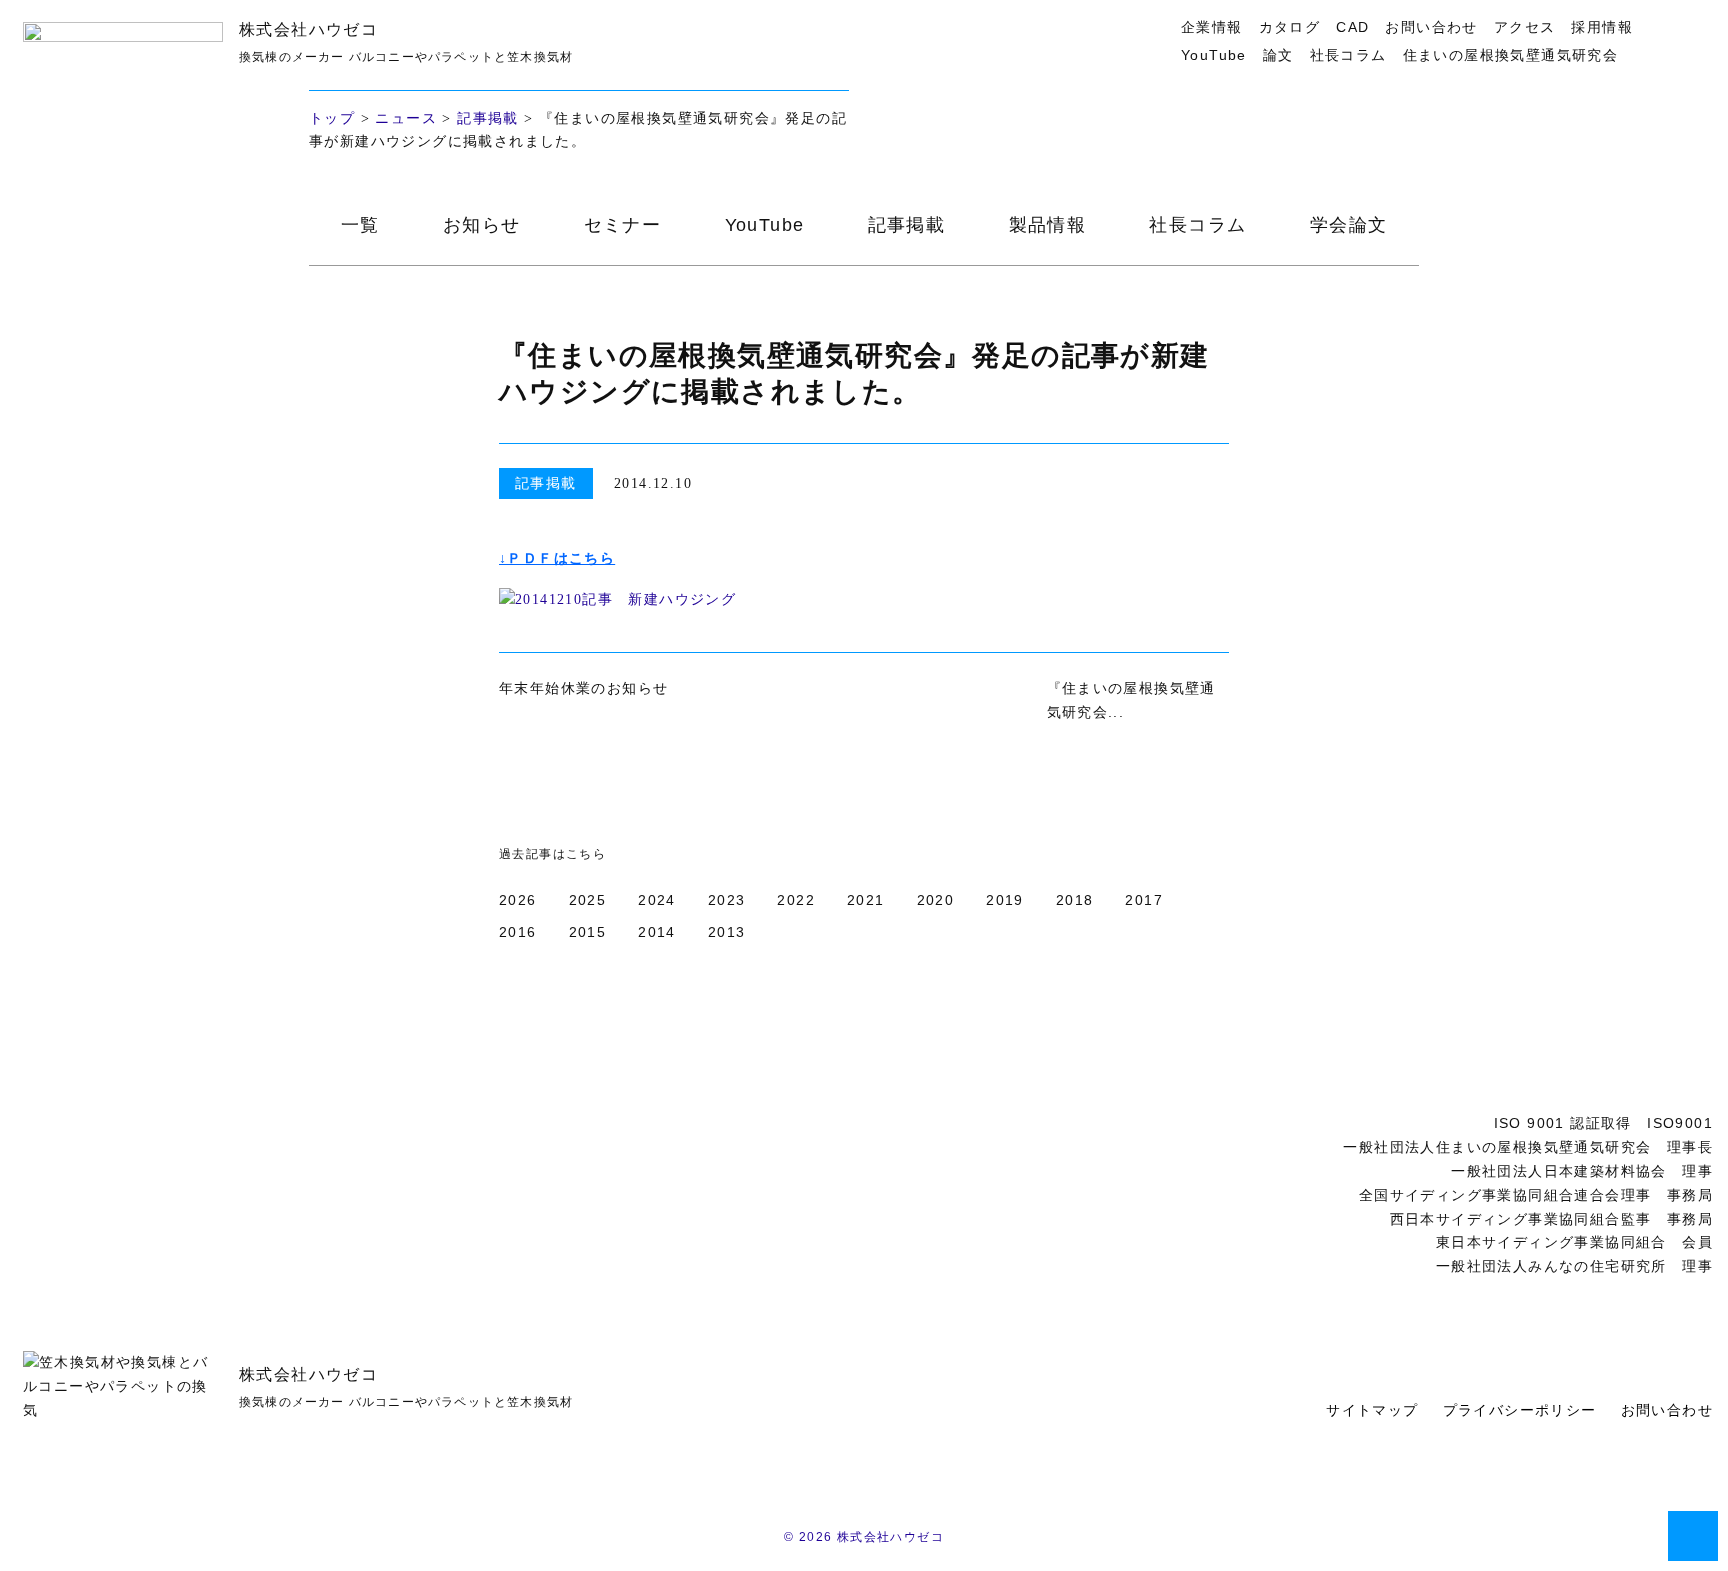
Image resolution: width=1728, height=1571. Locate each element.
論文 (1278, 55)
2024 (657, 900)
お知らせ (482, 225)
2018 (1075, 900)
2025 (588, 900)
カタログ (1290, 27)
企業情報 (1212, 27)
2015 (588, 932)
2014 (657, 932)
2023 (727, 900)
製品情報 (1048, 225)
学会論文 (1349, 225)
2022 (796, 900)
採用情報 (1602, 27)
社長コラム (1348, 55)
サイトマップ (1372, 1410)
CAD (1352, 27)
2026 (518, 900)
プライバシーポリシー (1520, 1410)
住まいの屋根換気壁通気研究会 (1511, 55)
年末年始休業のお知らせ (583, 688)
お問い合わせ (1431, 27)
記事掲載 (488, 118)
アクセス (1525, 27)
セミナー (623, 225)
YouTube (1214, 55)
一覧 (360, 225)
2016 (518, 932)
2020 (936, 900)
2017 (1144, 900)
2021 (866, 900)
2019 (1005, 900)
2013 (727, 932)
